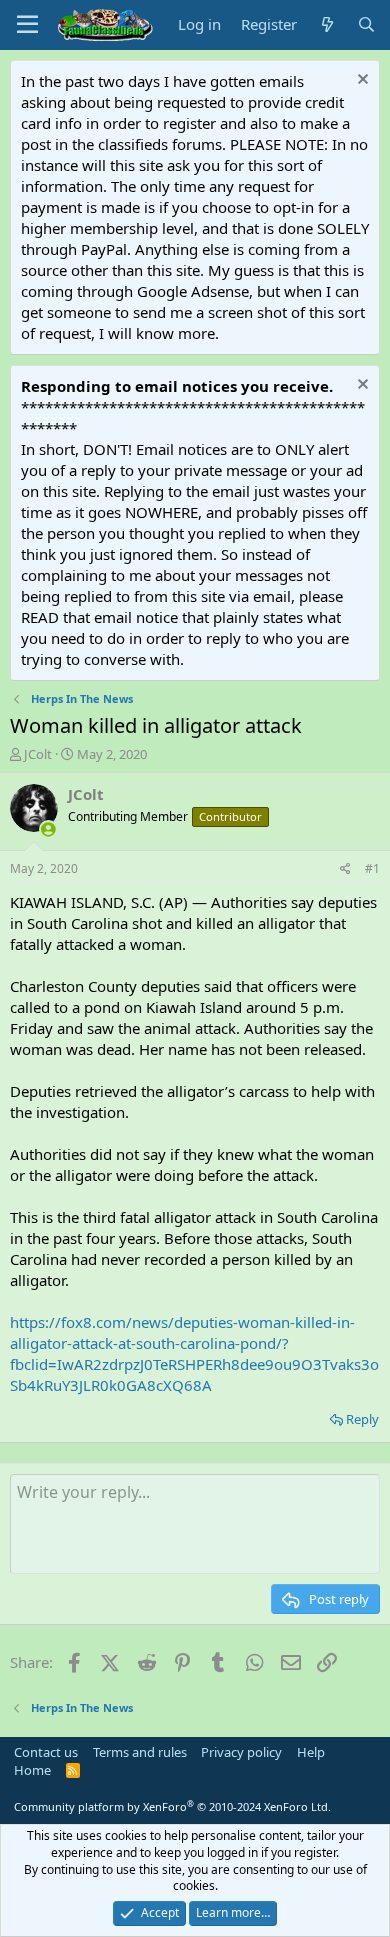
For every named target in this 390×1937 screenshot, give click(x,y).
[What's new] (326, 24)
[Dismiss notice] (360, 81)
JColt (38, 754)
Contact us (46, 1752)
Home (32, 1770)
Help (311, 1752)
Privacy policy (241, 1752)
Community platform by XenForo (172, 1806)
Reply (362, 1419)
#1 (372, 868)
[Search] (366, 24)
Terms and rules (140, 1752)
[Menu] (27, 25)
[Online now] (48, 829)
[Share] (345, 869)
